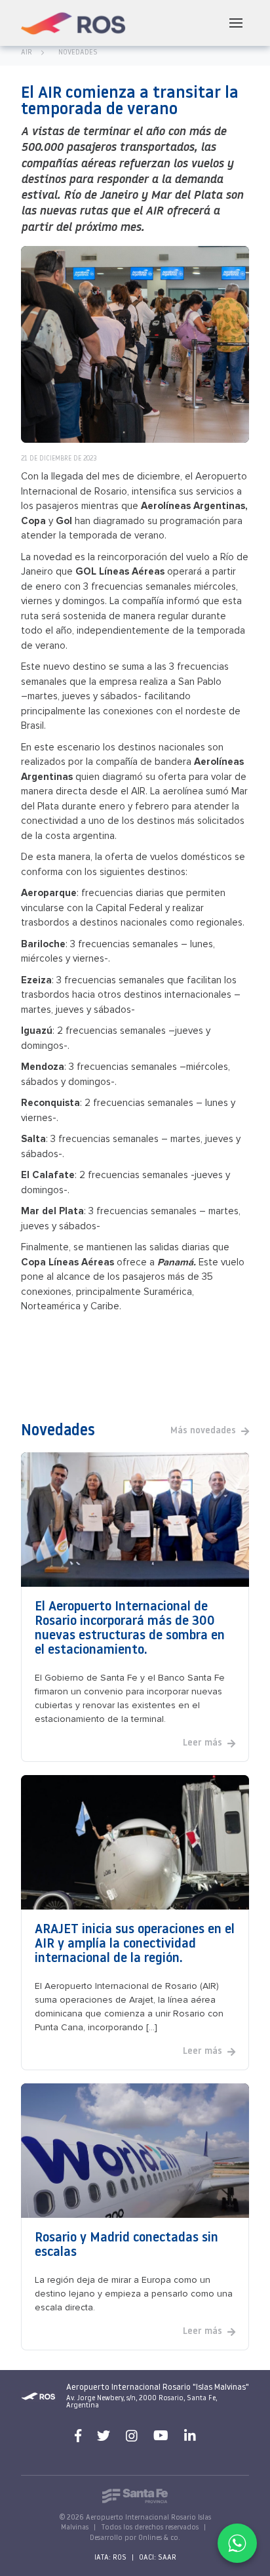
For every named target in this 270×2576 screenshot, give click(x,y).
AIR (27, 53)
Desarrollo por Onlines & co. (135, 2538)
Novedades (78, 53)
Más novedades (203, 1431)
